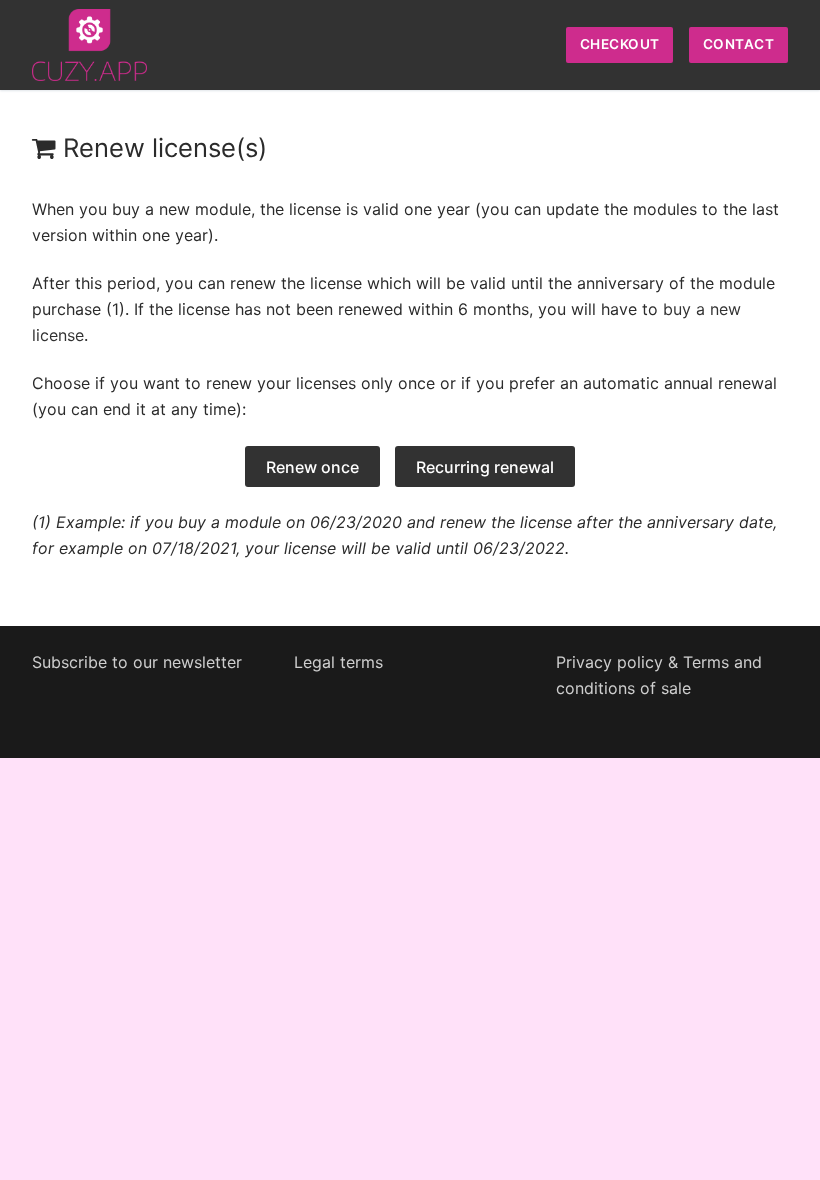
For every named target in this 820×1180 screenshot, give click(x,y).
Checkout (620, 44)
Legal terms (338, 662)
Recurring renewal (485, 467)
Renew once (312, 467)
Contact (739, 44)
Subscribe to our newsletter (137, 662)
